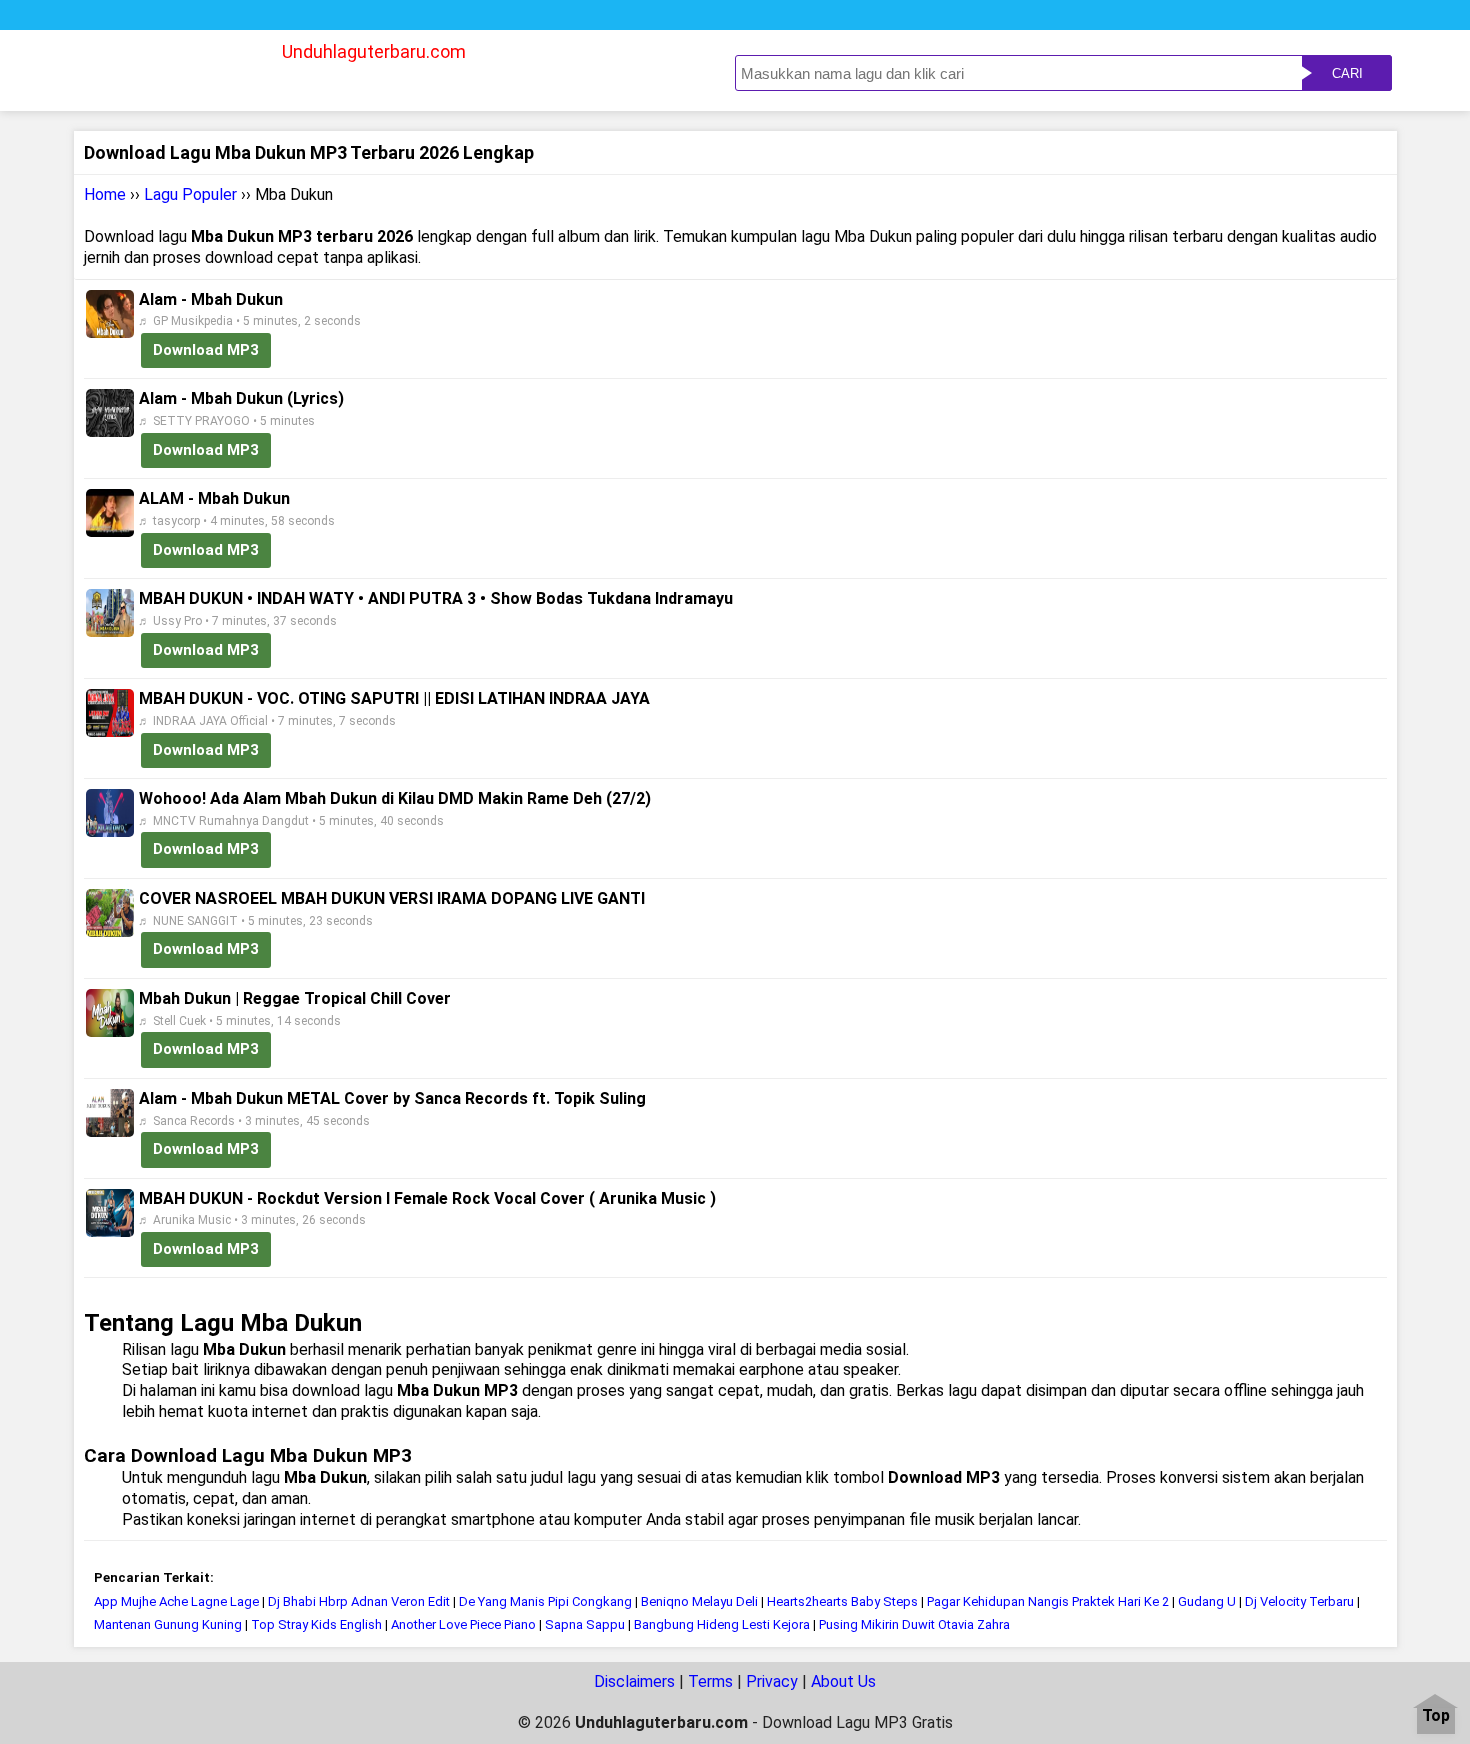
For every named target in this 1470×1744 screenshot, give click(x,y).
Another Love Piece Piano (463, 1624)
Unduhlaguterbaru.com (374, 51)
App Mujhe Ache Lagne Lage (176, 1601)
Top (1436, 1716)
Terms (710, 1681)
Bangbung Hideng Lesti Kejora (722, 1624)
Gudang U (1207, 1601)
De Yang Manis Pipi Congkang (545, 1601)
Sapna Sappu (585, 1624)
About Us (843, 1681)
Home (105, 194)
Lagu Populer (190, 194)
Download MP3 (206, 350)
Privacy (772, 1681)
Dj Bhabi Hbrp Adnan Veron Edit (359, 1601)
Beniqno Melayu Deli (699, 1601)
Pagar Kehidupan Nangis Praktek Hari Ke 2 (1048, 1601)
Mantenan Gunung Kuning (168, 1624)
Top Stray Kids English (316, 1624)
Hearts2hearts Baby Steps (842, 1601)
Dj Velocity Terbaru (1301, 1601)
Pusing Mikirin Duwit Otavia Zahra (914, 1624)
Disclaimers (634, 1681)
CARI (1347, 73)
